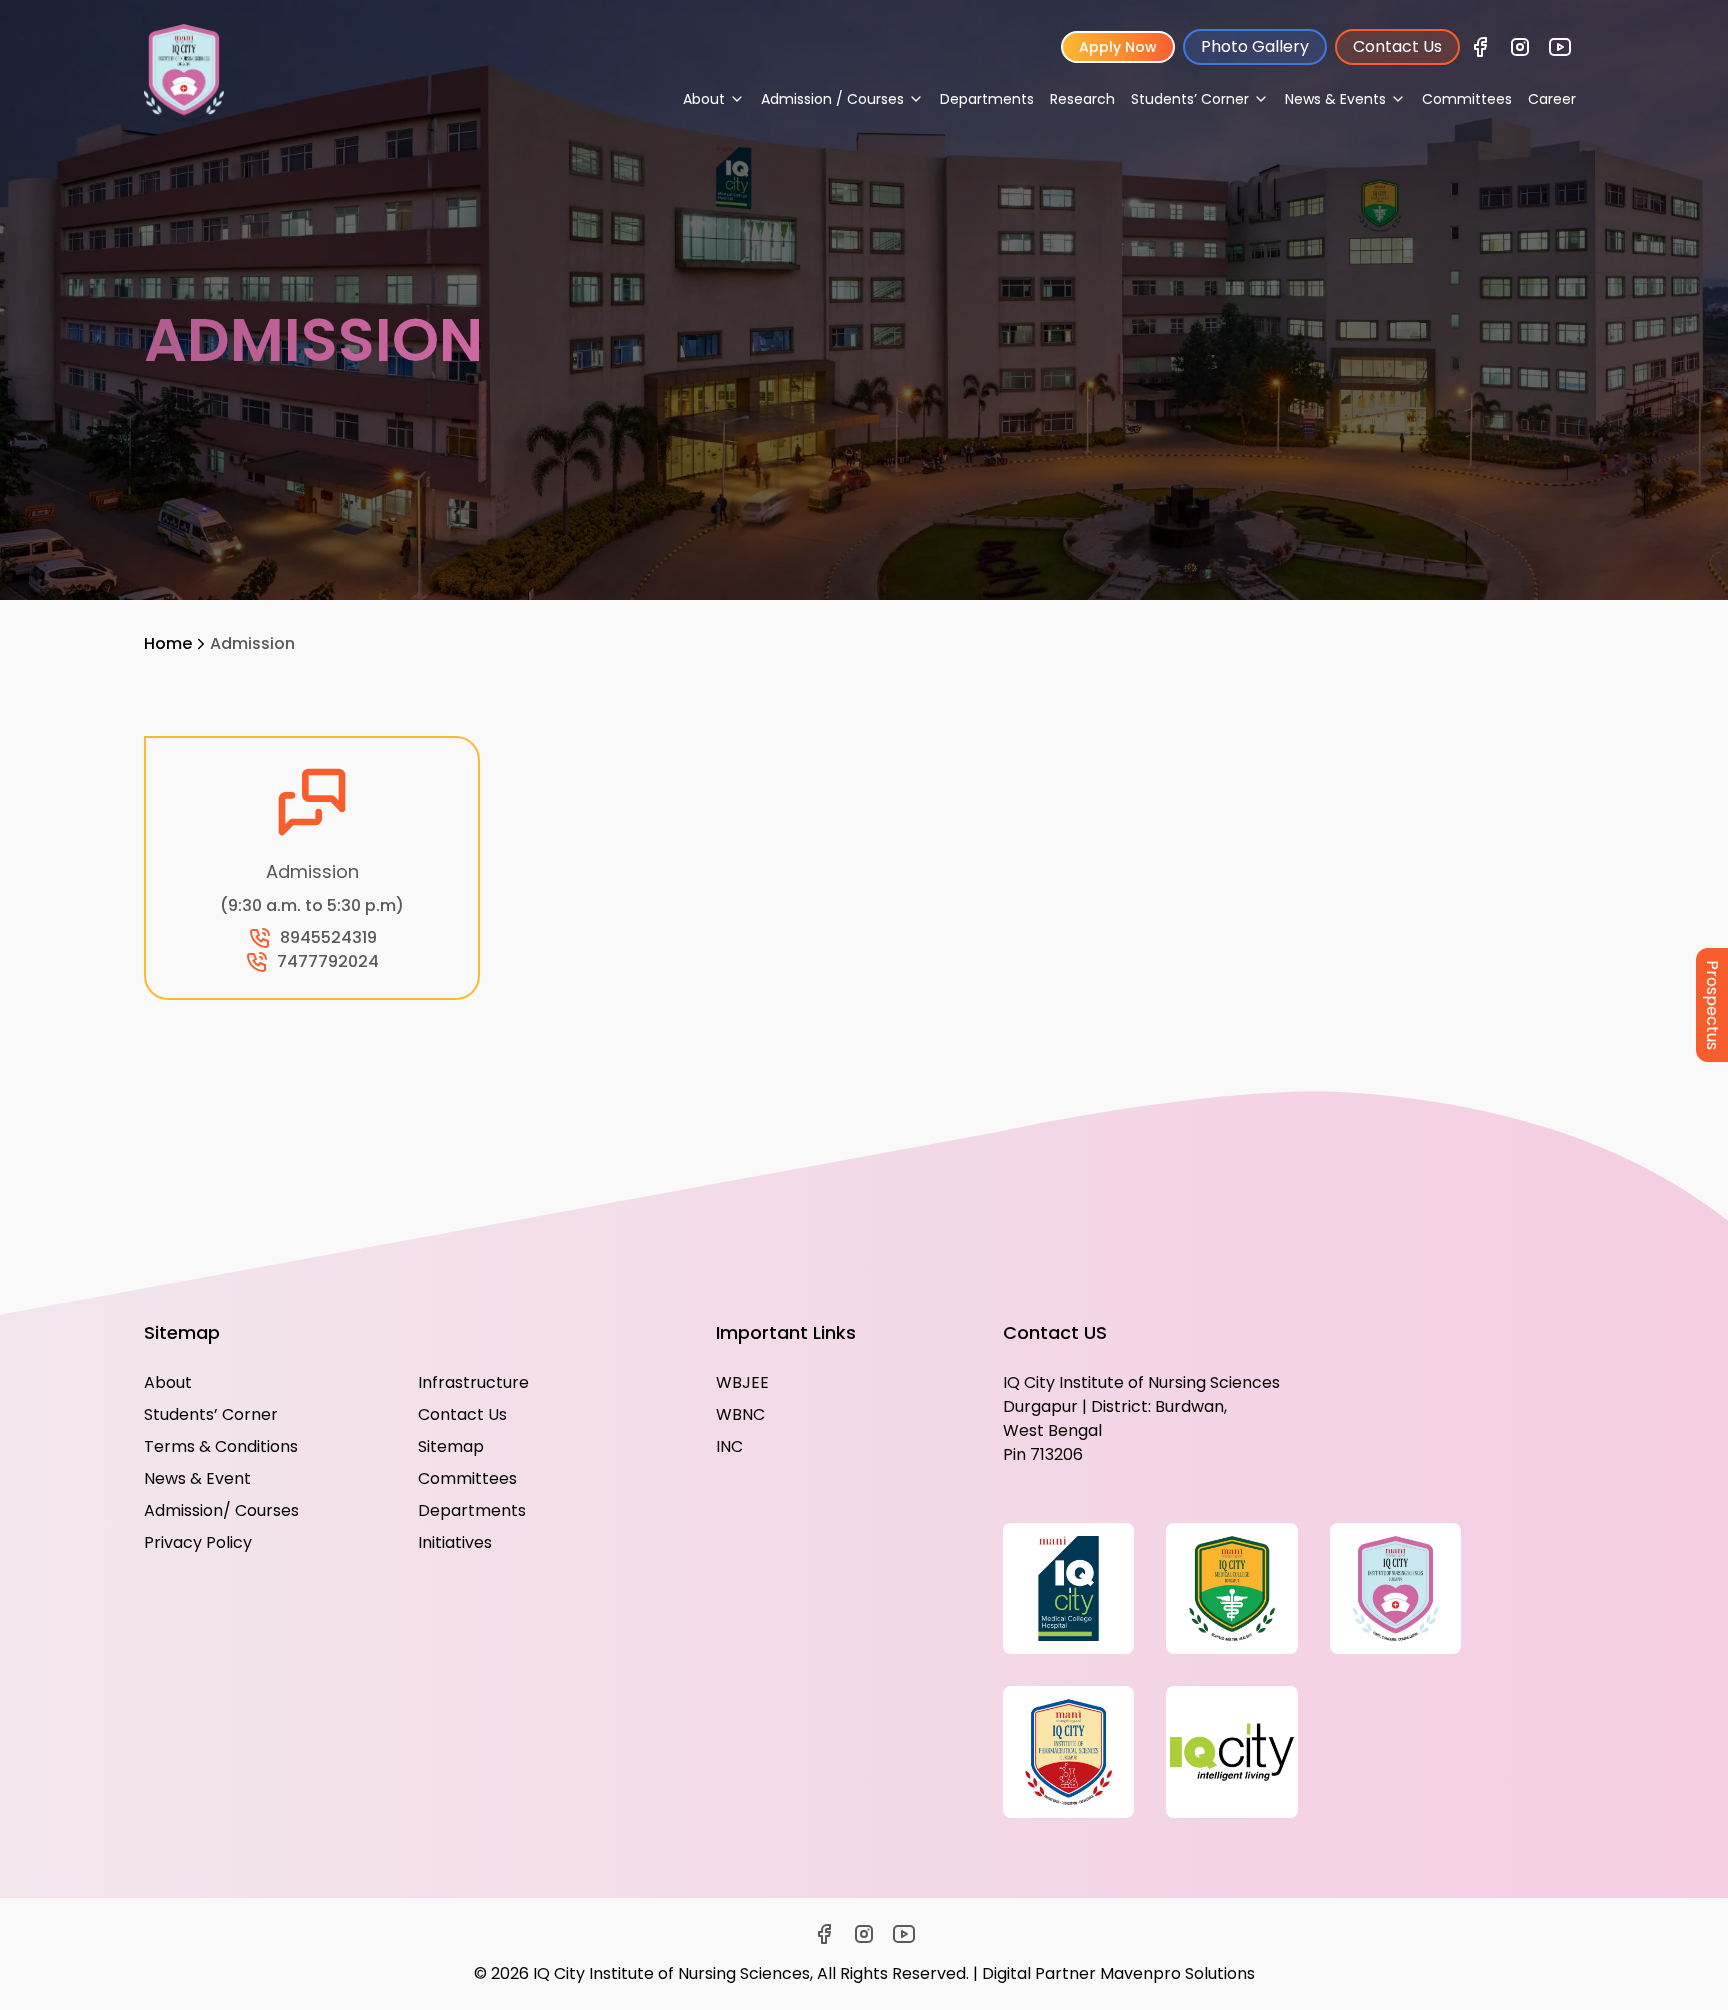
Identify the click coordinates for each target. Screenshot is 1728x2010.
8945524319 (328, 937)
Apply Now (1118, 47)
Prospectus (1712, 1005)
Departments (987, 99)
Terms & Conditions (221, 1446)
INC (729, 1446)
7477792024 (328, 961)
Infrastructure (473, 1382)
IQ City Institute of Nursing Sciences (671, 1973)
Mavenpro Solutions (1177, 1973)
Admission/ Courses (221, 1510)
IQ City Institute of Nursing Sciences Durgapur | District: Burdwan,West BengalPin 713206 (1141, 1418)
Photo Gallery (1255, 46)
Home (168, 643)
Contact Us (1397, 46)
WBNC (740, 1414)
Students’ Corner (211, 1414)
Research (1082, 99)
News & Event (197, 1478)
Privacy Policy (198, 1542)
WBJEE (742, 1382)
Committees (1467, 99)
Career (1552, 99)
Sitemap (451, 1446)
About (168, 1382)
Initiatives (455, 1542)
